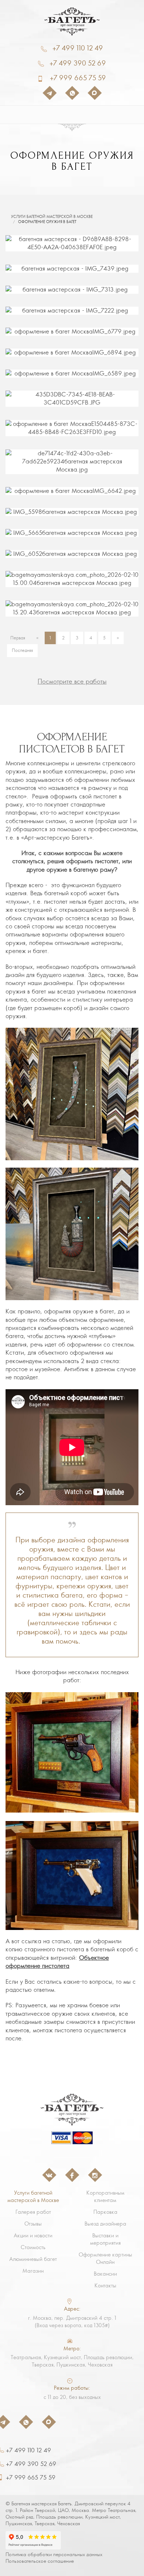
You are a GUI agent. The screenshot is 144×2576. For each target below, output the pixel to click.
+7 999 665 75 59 (78, 78)
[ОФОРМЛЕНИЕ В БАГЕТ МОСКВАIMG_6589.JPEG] (72, 374)
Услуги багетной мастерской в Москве (52, 217)
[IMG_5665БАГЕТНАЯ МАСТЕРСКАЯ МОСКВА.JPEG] (72, 533)
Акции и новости (33, 2236)
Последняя (22, 650)
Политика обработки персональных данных (54, 2554)
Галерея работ (33, 2212)
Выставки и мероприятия (105, 2239)
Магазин (33, 2271)
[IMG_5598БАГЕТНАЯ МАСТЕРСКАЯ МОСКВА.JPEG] (72, 512)
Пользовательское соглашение (40, 2561)
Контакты (105, 2286)
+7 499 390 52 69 (78, 63)
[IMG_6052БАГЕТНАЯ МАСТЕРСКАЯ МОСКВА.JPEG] (72, 554)
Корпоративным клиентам (105, 2196)
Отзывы (33, 2224)
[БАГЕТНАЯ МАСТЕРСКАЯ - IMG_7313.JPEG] (72, 290)
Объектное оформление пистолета (57, 1962)
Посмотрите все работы (72, 681)
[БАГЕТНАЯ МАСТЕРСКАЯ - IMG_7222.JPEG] (72, 311)
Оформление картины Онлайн (105, 2258)
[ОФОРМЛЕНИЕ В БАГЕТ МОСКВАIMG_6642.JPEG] (72, 491)
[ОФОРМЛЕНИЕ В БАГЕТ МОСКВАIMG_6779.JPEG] (72, 332)
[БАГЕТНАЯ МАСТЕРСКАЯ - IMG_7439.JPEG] (72, 269)
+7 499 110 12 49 (78, 48)
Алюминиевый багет (33, 2259)
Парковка (105, 2212)
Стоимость (33, 2247)
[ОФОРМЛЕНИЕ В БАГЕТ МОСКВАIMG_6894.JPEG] (72, 353)
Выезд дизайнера (105, 2224)
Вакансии (105, 2274)
